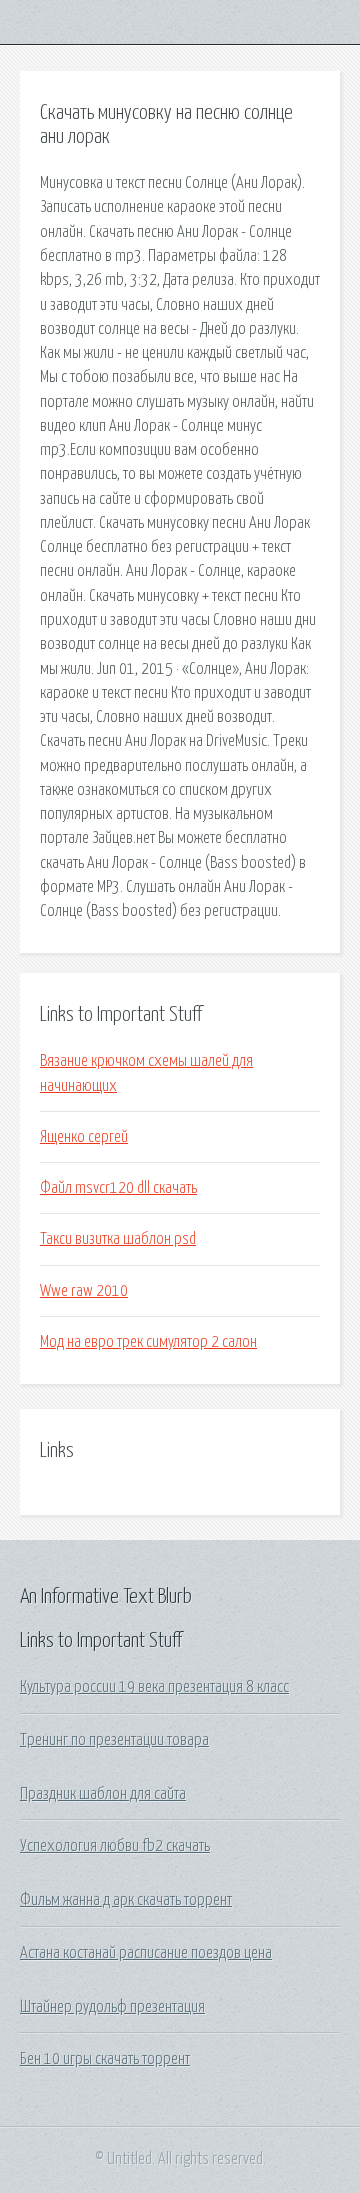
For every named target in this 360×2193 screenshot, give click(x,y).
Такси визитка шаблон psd (118, 1239)
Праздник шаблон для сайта (103, 1794)
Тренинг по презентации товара (114, 1740)
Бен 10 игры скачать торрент (105, 2059)
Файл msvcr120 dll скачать (118, 1188)
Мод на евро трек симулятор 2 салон (148, 1342)
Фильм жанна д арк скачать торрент (126, 1900)
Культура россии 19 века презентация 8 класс (154, 1687)
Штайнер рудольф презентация (112, 2007)
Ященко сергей (84, 1137)
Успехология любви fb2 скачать (115, 1846)
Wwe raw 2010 (84, 1291)
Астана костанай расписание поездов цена (146, 1953)
